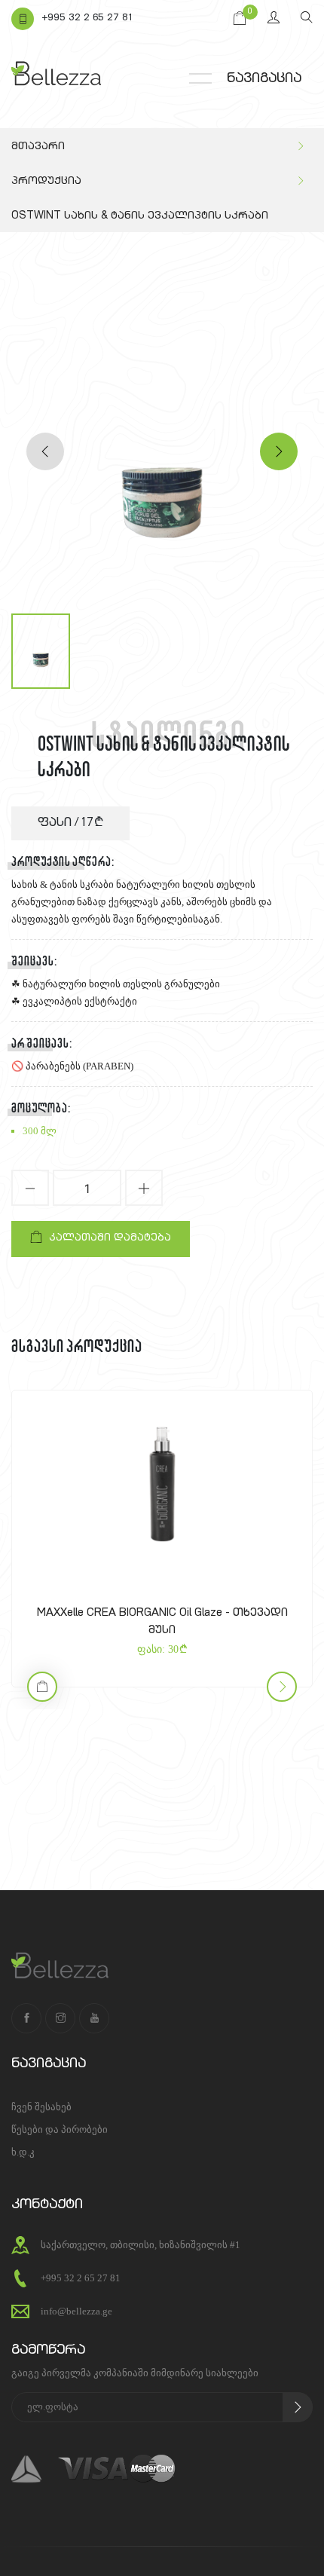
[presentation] (45, 451)
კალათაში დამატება (110, 1239)
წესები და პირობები (60, 2129)
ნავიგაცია (264, 79)
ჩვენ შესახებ (41, 2107)
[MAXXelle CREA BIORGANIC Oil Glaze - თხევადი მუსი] (162, 1485)
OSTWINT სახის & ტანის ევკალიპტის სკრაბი (140, 216)
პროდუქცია (46, 182)
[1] (298, 2407)
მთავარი (38, 147)
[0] (240, 19)
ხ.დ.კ (23, 2152)
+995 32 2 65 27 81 (87, 18)
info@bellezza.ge (76, 2311)
